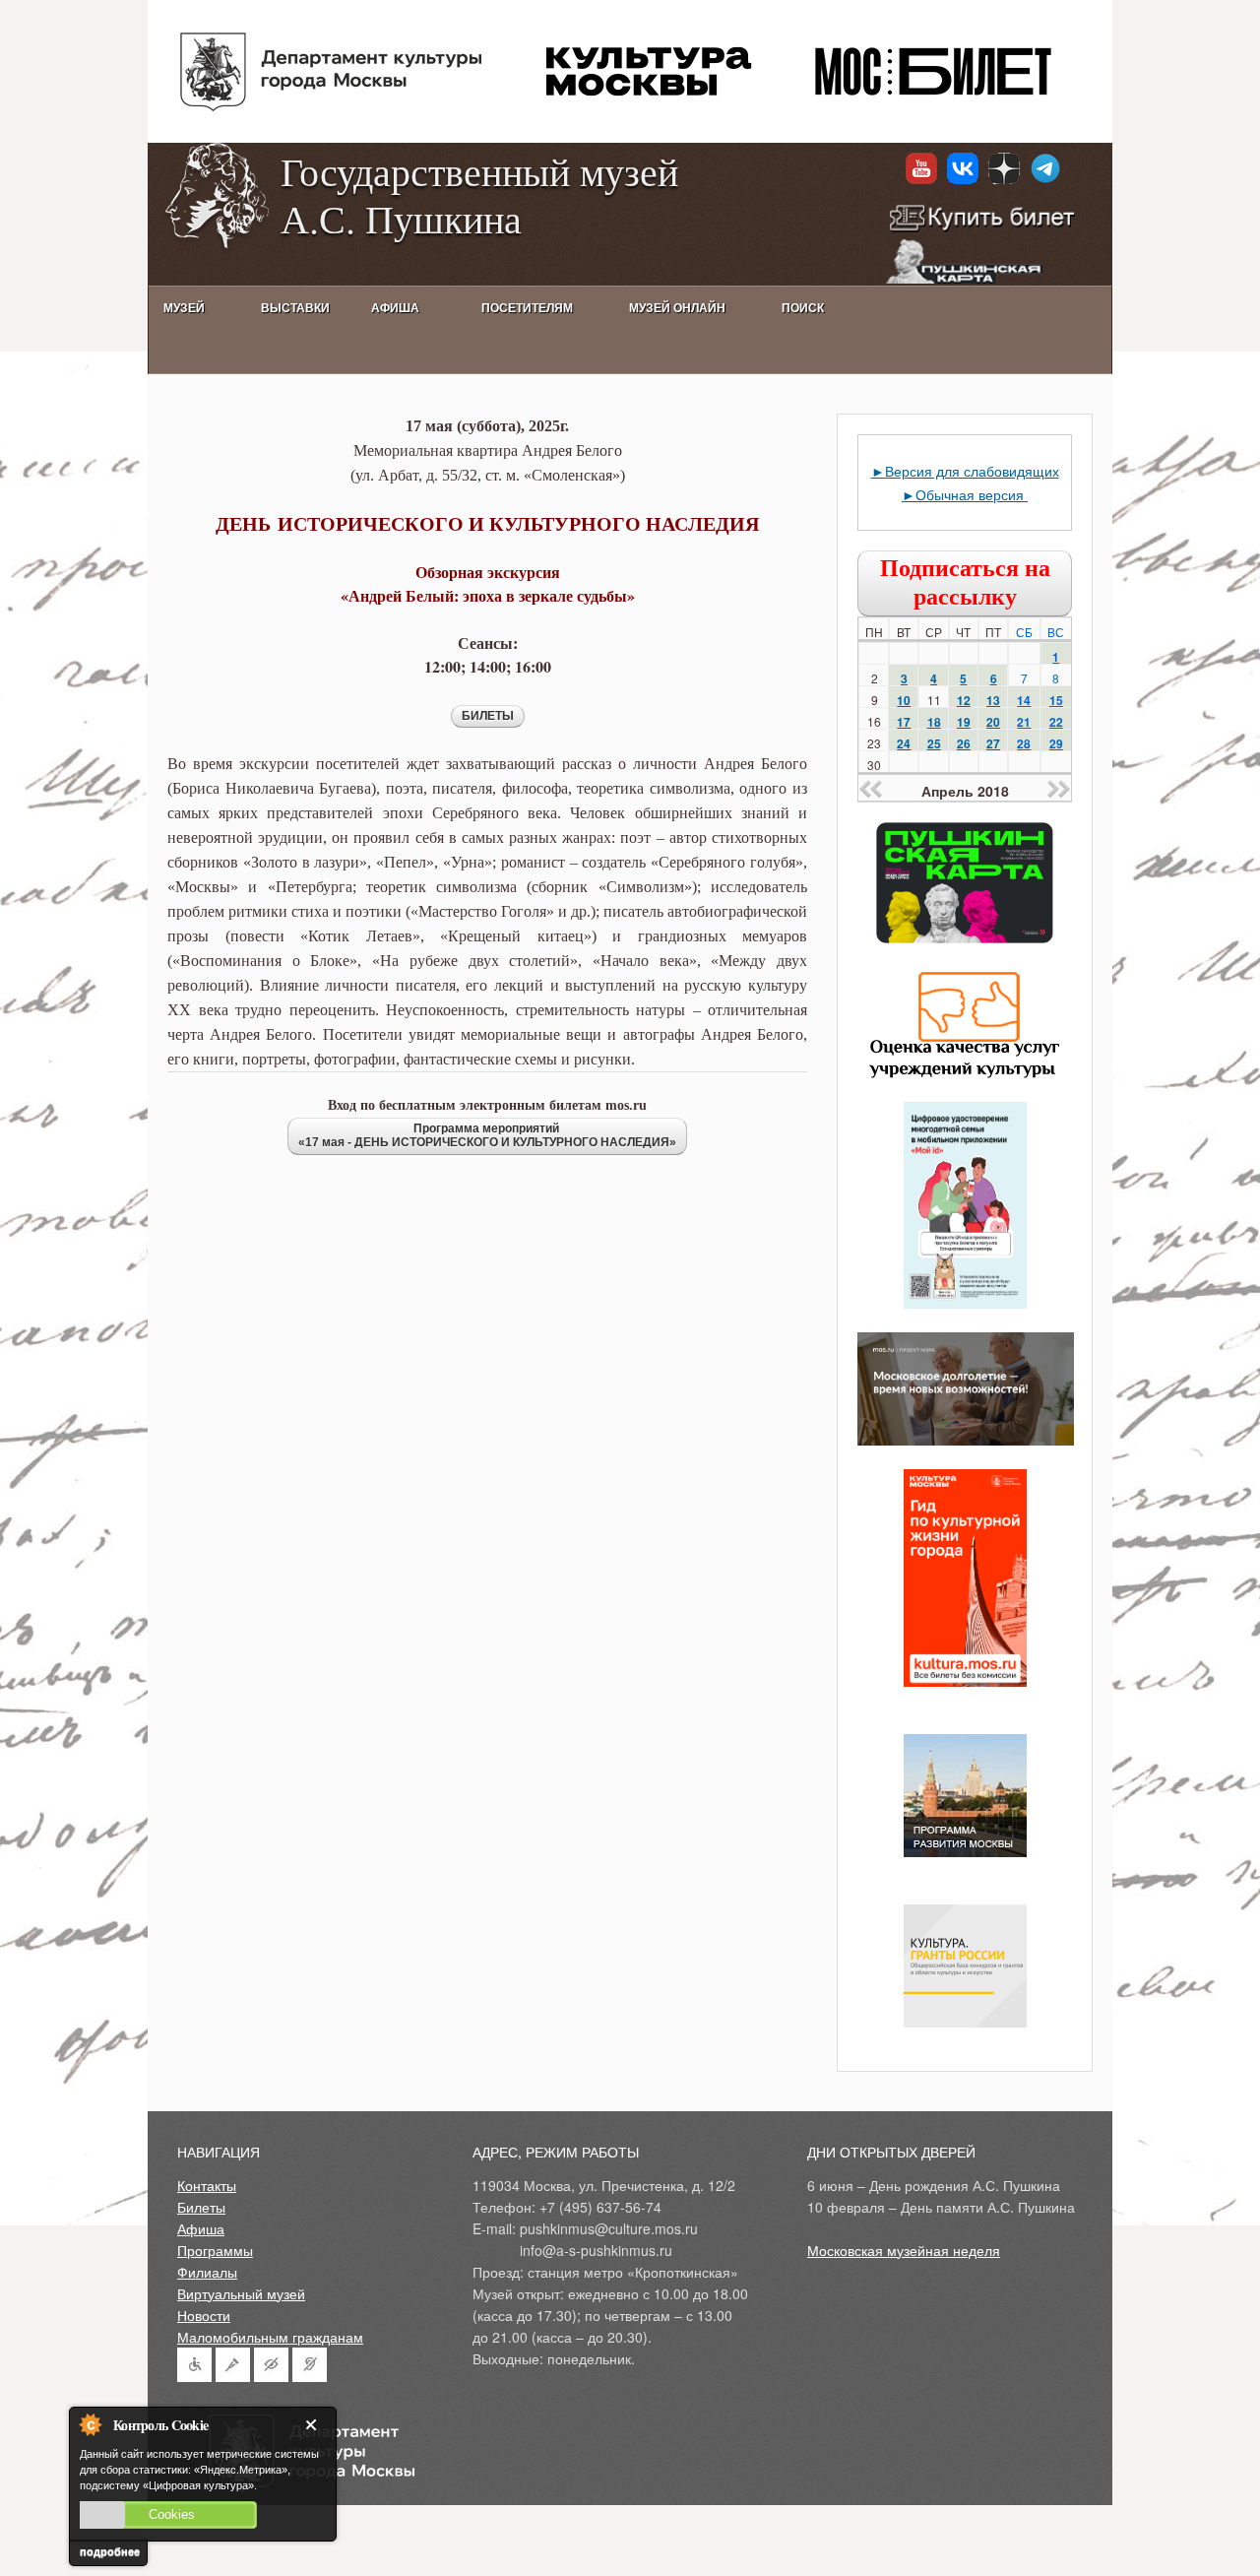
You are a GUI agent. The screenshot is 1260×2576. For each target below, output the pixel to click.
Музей (184, 308)
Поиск (803, 308)
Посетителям (527, 308)
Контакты (207, 2185)
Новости (204, 2315)
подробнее (110, 2551)
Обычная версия (972, 494)
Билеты (201, 2207)
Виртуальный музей (241, 2293)
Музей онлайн (677, 308)
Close (315, 2425)
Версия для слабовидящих (972, 471)
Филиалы (207, 2272)
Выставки (295, 308)
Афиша (201, 2228)
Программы (215, 2250)
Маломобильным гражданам (270, 2337)
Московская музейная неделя (904, 2250)
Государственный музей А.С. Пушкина (479, 194)
